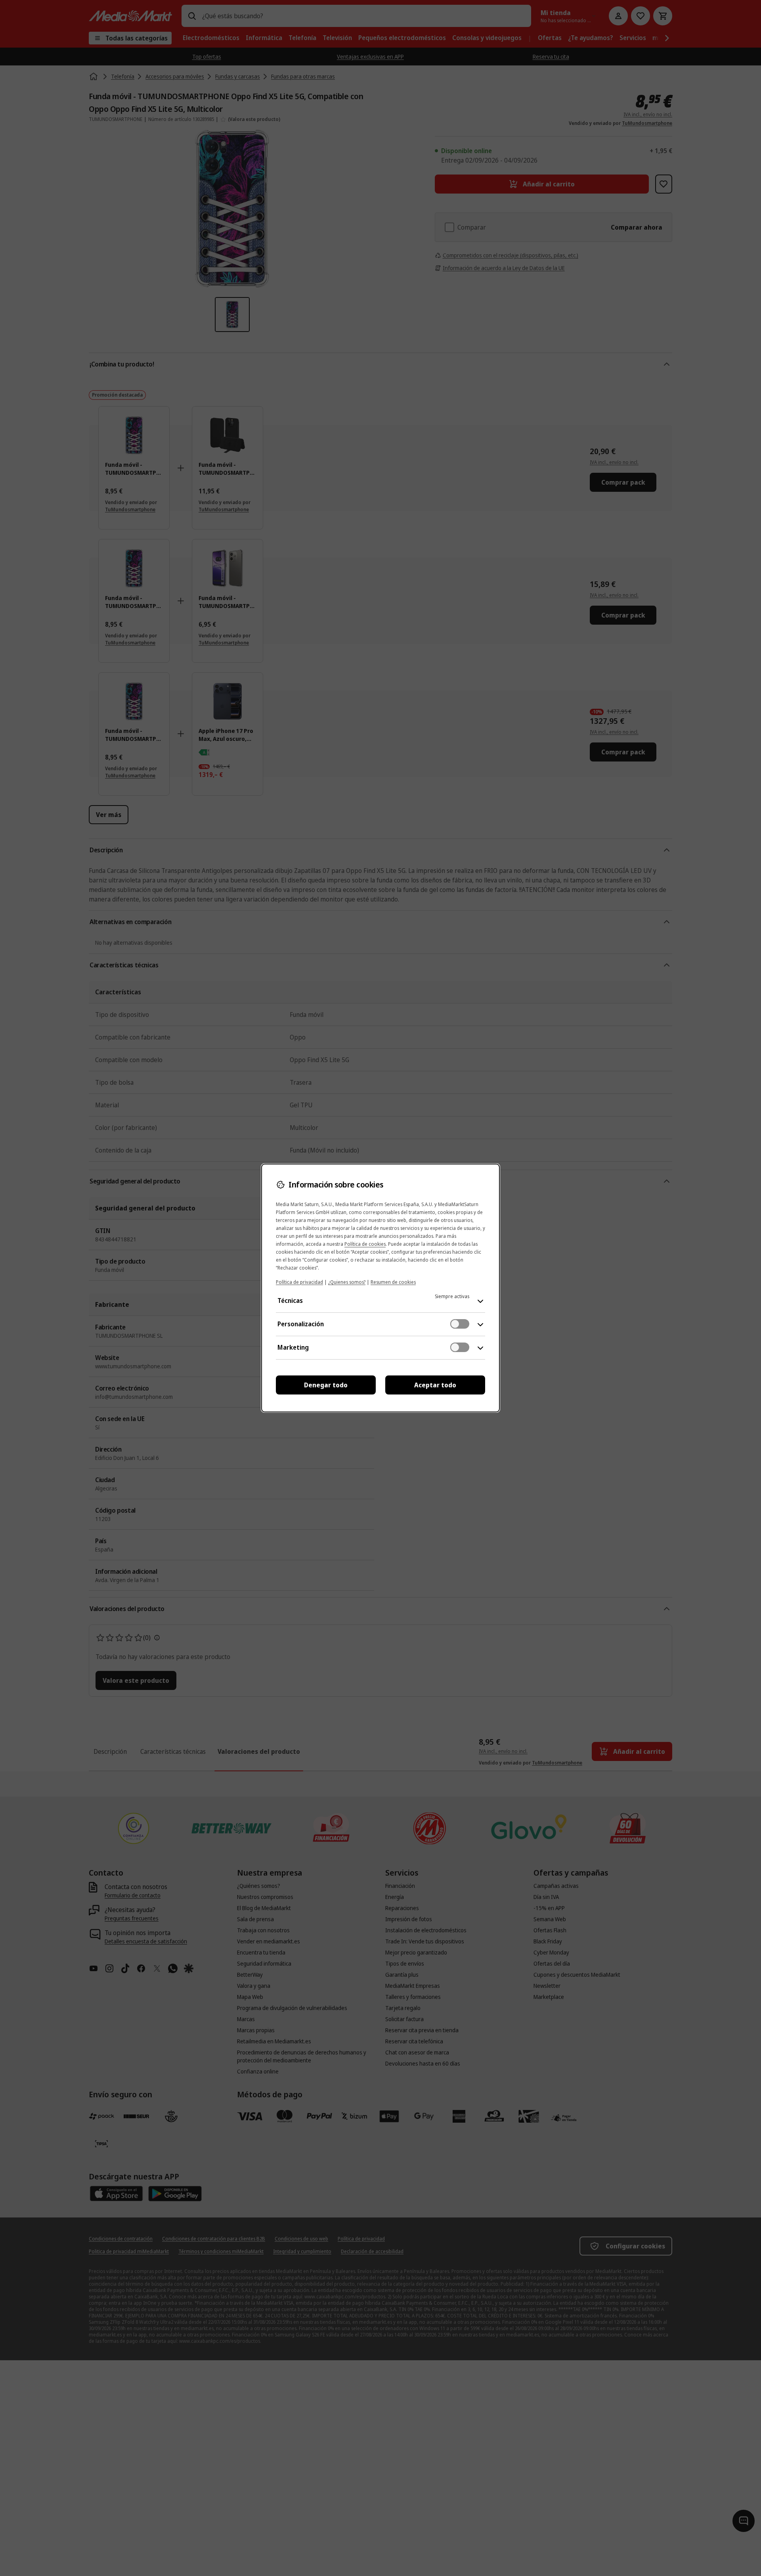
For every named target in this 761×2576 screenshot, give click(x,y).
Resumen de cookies (393, 1282)
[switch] (460, 1324)
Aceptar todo (435, 1385)
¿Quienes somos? (347, 1282)
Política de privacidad (299, 1282)
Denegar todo (326, 1385)
